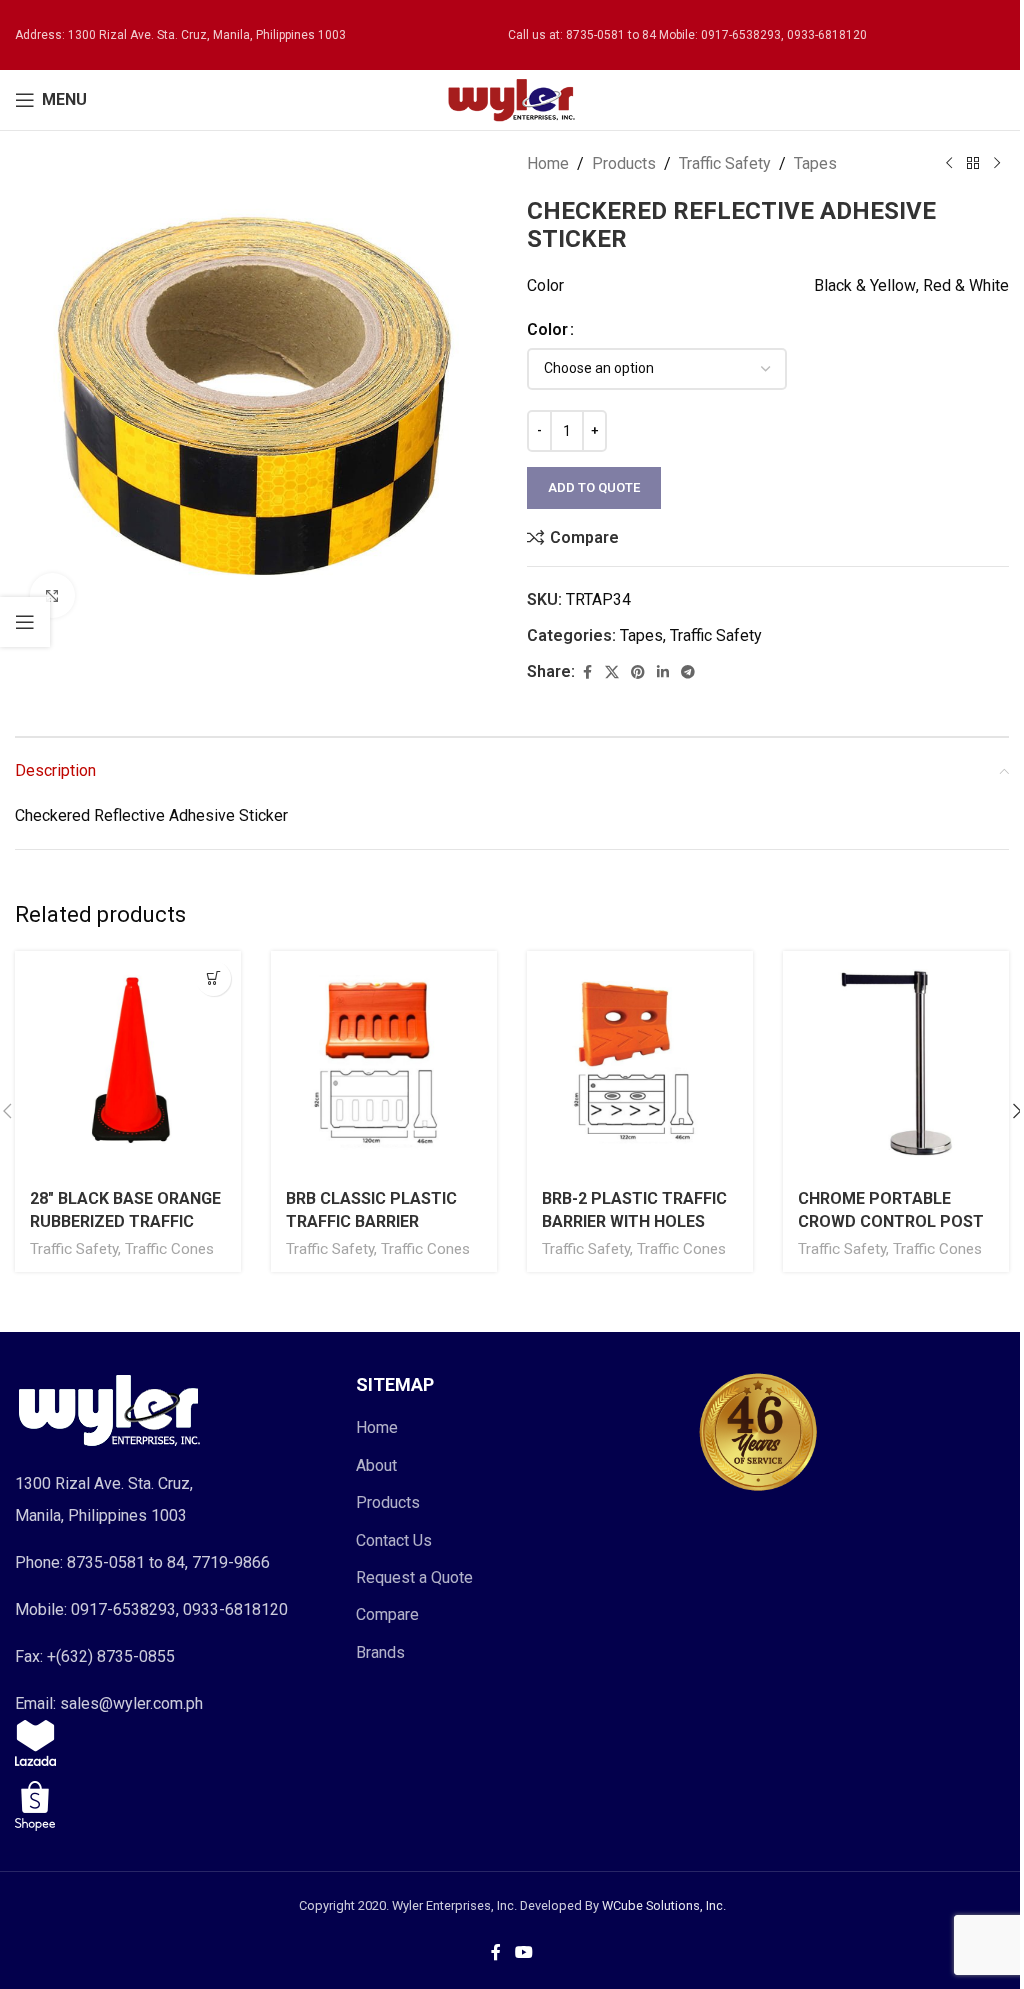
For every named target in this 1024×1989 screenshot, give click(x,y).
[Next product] (997, 164)
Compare (387, 1614)
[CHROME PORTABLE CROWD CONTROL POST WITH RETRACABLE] (896, 1064)
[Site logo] (512, 98)
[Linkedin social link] (663, 672)
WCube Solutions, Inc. (664, 1905)
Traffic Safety (725, 163)
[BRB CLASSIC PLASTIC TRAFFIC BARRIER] (384, 1064)
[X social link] (612, 672)
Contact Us (394, 1540)
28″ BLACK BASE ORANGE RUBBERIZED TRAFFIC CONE (125, 1221)
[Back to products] (973, 164)
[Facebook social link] (587, 672)
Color (547, 329)
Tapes (815, 163)
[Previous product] (949, 164)
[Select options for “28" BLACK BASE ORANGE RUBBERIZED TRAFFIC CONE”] (213, 978)
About (376, 1465)
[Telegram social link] (688, 672)
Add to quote (594, 487)
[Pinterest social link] (638, 672)
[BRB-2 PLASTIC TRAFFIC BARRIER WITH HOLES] (640, 1064)
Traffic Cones (169, 1249)
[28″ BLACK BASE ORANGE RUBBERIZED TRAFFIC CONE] (128, 1064)
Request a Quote (414, 1577)
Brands (380, 1652)
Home (548, 163)
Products (624, 163)
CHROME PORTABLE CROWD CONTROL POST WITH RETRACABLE (891, 1221)
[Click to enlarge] (52, 595)
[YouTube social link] (523, 1953)
